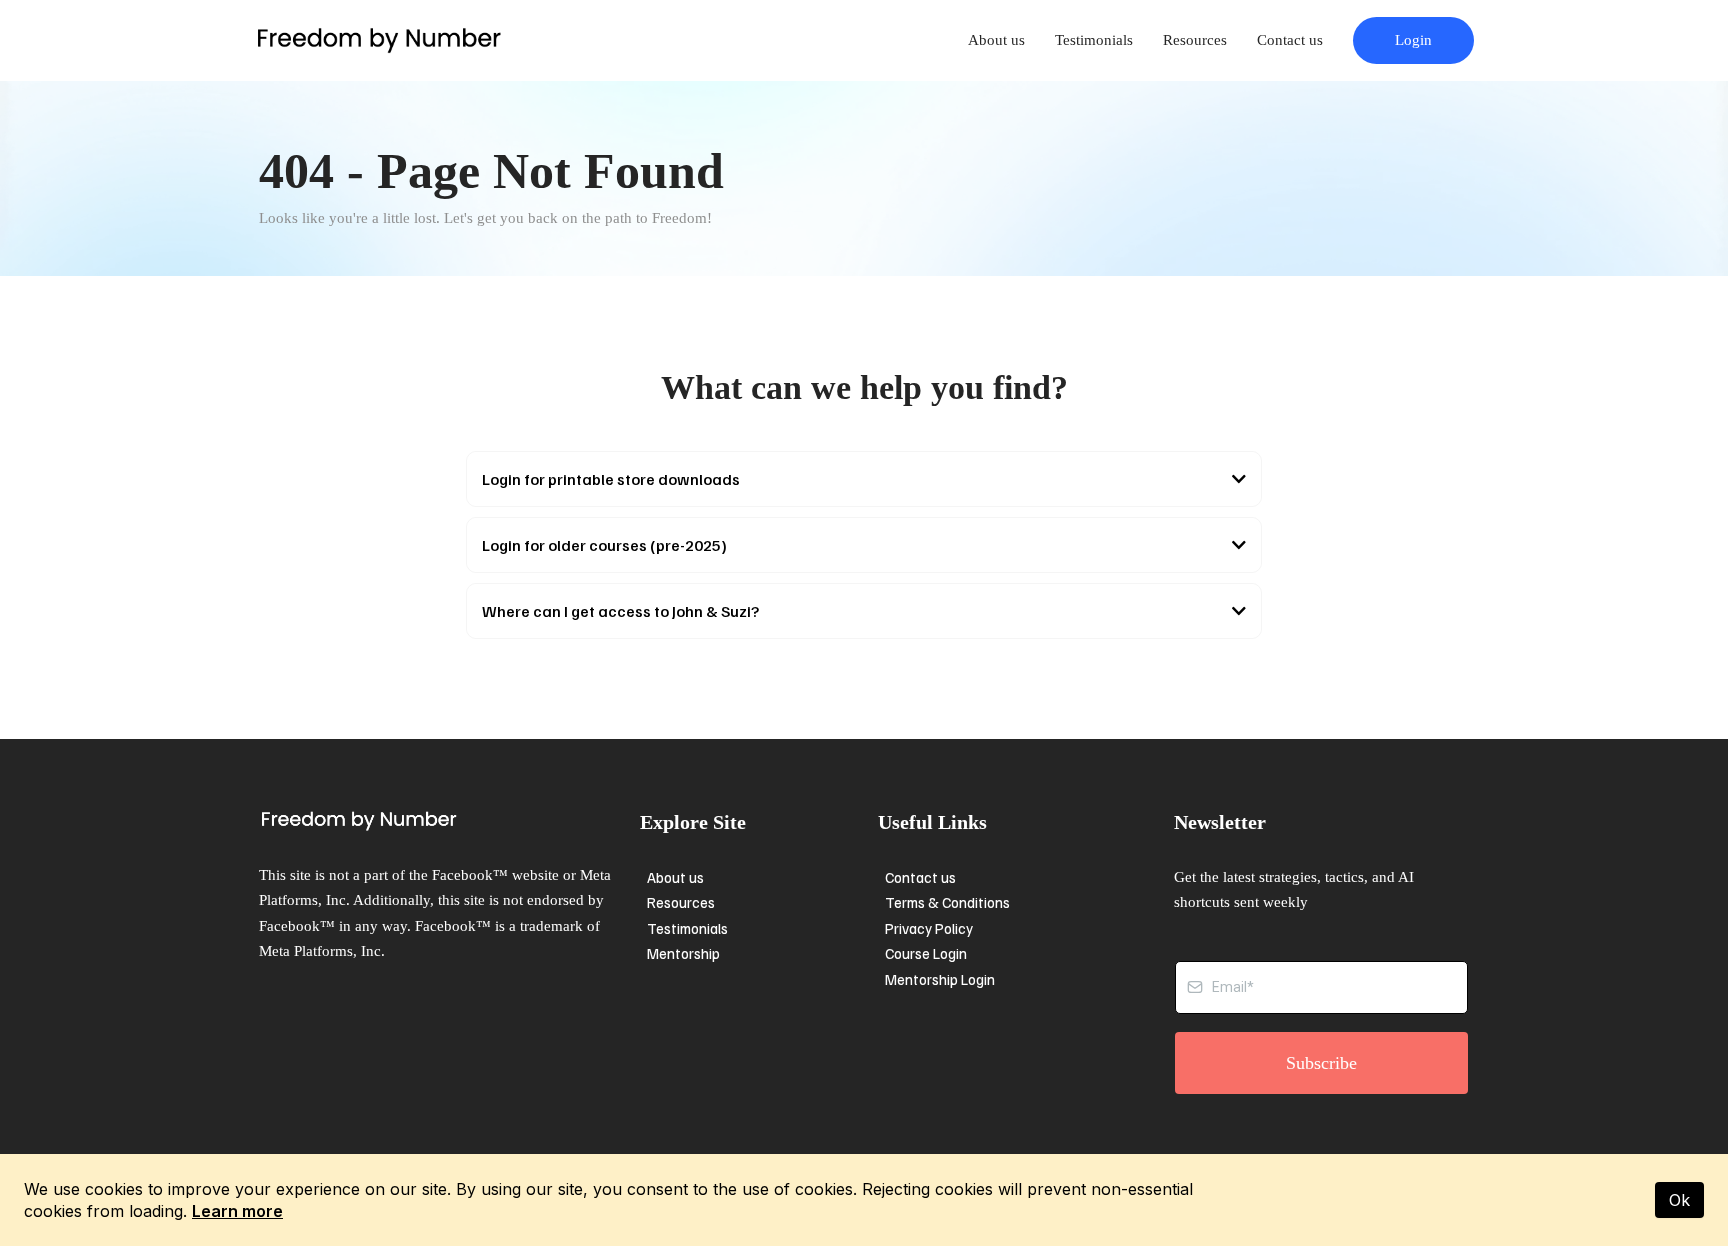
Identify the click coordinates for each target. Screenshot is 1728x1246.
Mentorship (683, 953)
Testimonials (1094, 40)
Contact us (1290, 40)
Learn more (237, 1211)
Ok (1679, 1200)
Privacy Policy (929, 928)
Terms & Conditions (947, 902)
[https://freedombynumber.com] (379, 40)
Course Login (926, 953)
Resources (1195, 40)
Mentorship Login (940, 979)
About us (996, 40)
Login (1413, 40)
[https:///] (444, 821)
